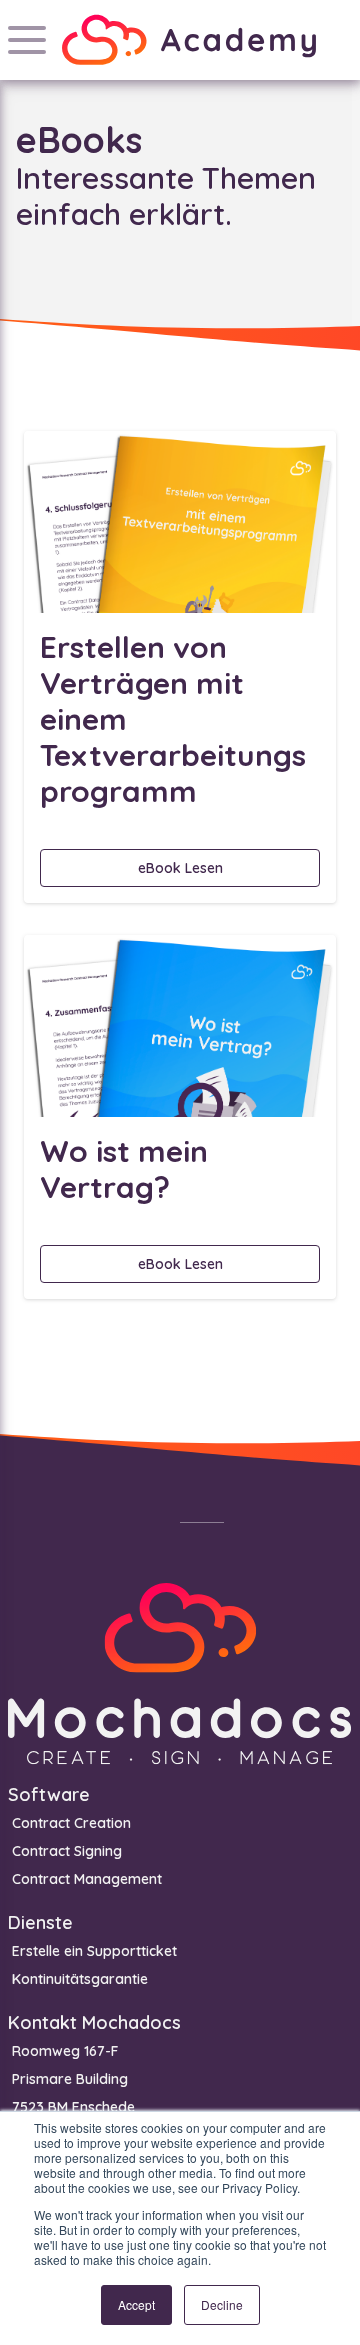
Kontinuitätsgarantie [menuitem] (80, 1979)
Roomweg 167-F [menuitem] (65, 2051)
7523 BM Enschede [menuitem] (73, 2107)
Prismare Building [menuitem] (70, 2079)
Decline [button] (222, 2304)
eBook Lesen (180, 868)
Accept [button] (136, 2304)
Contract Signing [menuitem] (67, 1851)
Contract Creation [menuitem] (71, 1823)
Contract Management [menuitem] (87, 1879)
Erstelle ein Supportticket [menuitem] (94, 1951)
